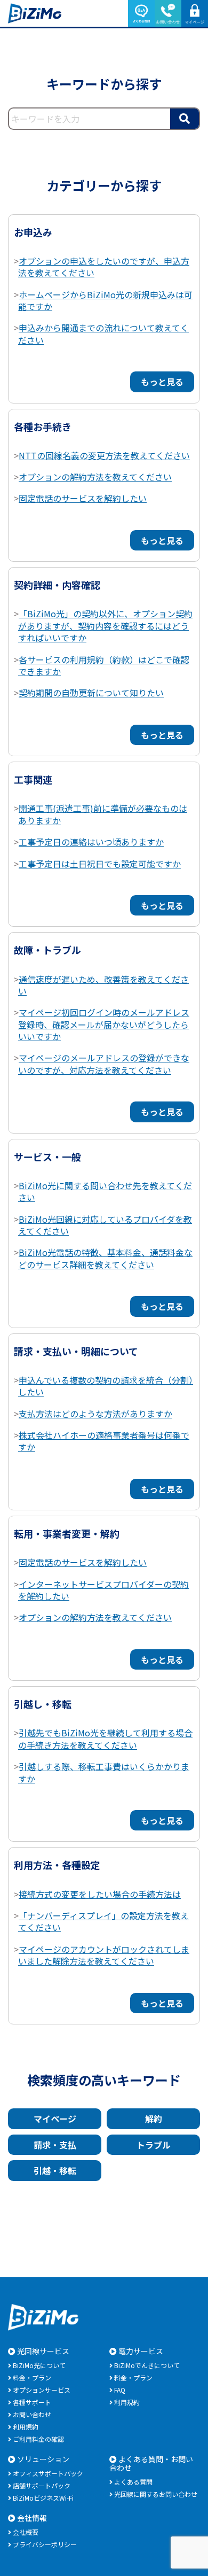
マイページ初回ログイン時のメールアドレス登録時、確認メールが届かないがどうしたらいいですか (104, 1024)
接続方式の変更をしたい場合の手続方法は (100, 1894)
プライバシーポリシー (45, 2544)
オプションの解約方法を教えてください (95, 477)
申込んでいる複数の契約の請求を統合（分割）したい (106, 1386)
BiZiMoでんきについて (147, 2365)
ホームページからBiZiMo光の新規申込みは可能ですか (105, 300)
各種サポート (32, 2402)
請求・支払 (55, 2145)
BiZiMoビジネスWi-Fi (43, 2498)
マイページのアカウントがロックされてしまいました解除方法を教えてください (104, 1955)
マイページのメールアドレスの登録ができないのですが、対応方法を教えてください (104, 1064)
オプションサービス (42, 2390)
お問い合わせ (32, 2414)
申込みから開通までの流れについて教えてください (103, 333)
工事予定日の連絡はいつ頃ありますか (91, 842)
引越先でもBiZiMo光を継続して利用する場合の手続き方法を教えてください (105, 1739)
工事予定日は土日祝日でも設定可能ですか (100, 864)
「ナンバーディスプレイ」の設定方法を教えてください (103, 1921)
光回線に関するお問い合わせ (156, 2494)
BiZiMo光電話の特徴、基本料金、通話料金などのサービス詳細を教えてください (105, 1258)
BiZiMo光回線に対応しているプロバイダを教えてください (105, 1225)
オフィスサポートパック (48, 2473)
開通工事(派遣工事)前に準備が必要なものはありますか (103, 814)
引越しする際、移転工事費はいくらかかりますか (104, 1772)
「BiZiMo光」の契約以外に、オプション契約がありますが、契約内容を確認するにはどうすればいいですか (105, 626)
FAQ (120, 2390)
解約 (154, 2119)
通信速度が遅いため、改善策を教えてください (103, 985)
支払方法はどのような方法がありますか (95, 1414)
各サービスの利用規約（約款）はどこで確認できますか (104, 665)
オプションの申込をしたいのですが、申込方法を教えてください (104, 267)
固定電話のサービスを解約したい (83, 498)
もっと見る (162, 382)
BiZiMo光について (39, 2365)
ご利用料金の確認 (38, 2439)
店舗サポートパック (42, 2485)
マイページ (55, 2119)
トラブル (154, 2145)
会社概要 (26, 2532)
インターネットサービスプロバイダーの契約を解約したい (103, 1590)
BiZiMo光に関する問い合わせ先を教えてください (105, 1191)
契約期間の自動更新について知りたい (91, 693)
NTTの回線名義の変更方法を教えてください (104, 455)
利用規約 (26, 2427)
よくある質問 (133, 2482)
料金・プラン (32, 2377)
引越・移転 (55, 2170)
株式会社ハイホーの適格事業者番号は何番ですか (104, 1441)
